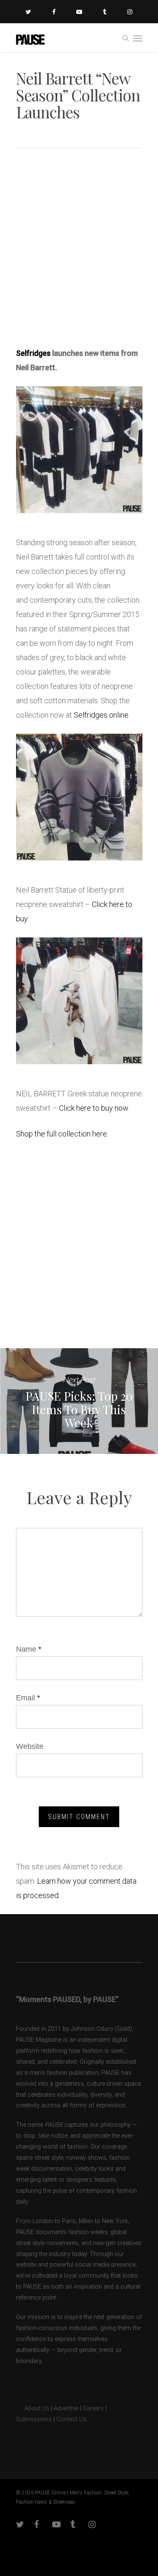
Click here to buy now (94, 1108)
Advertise (66, 2408)
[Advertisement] (79, 251)
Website (30, 1746)
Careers (93, 2408)
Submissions (34, 2419)
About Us (33, 2408)
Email (28, 1698)
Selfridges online (101, 715)
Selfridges (33, 353)
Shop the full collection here (62, 1134)
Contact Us (71, 2419)
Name (29, 1649)
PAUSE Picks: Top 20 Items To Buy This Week (79, 1401)
